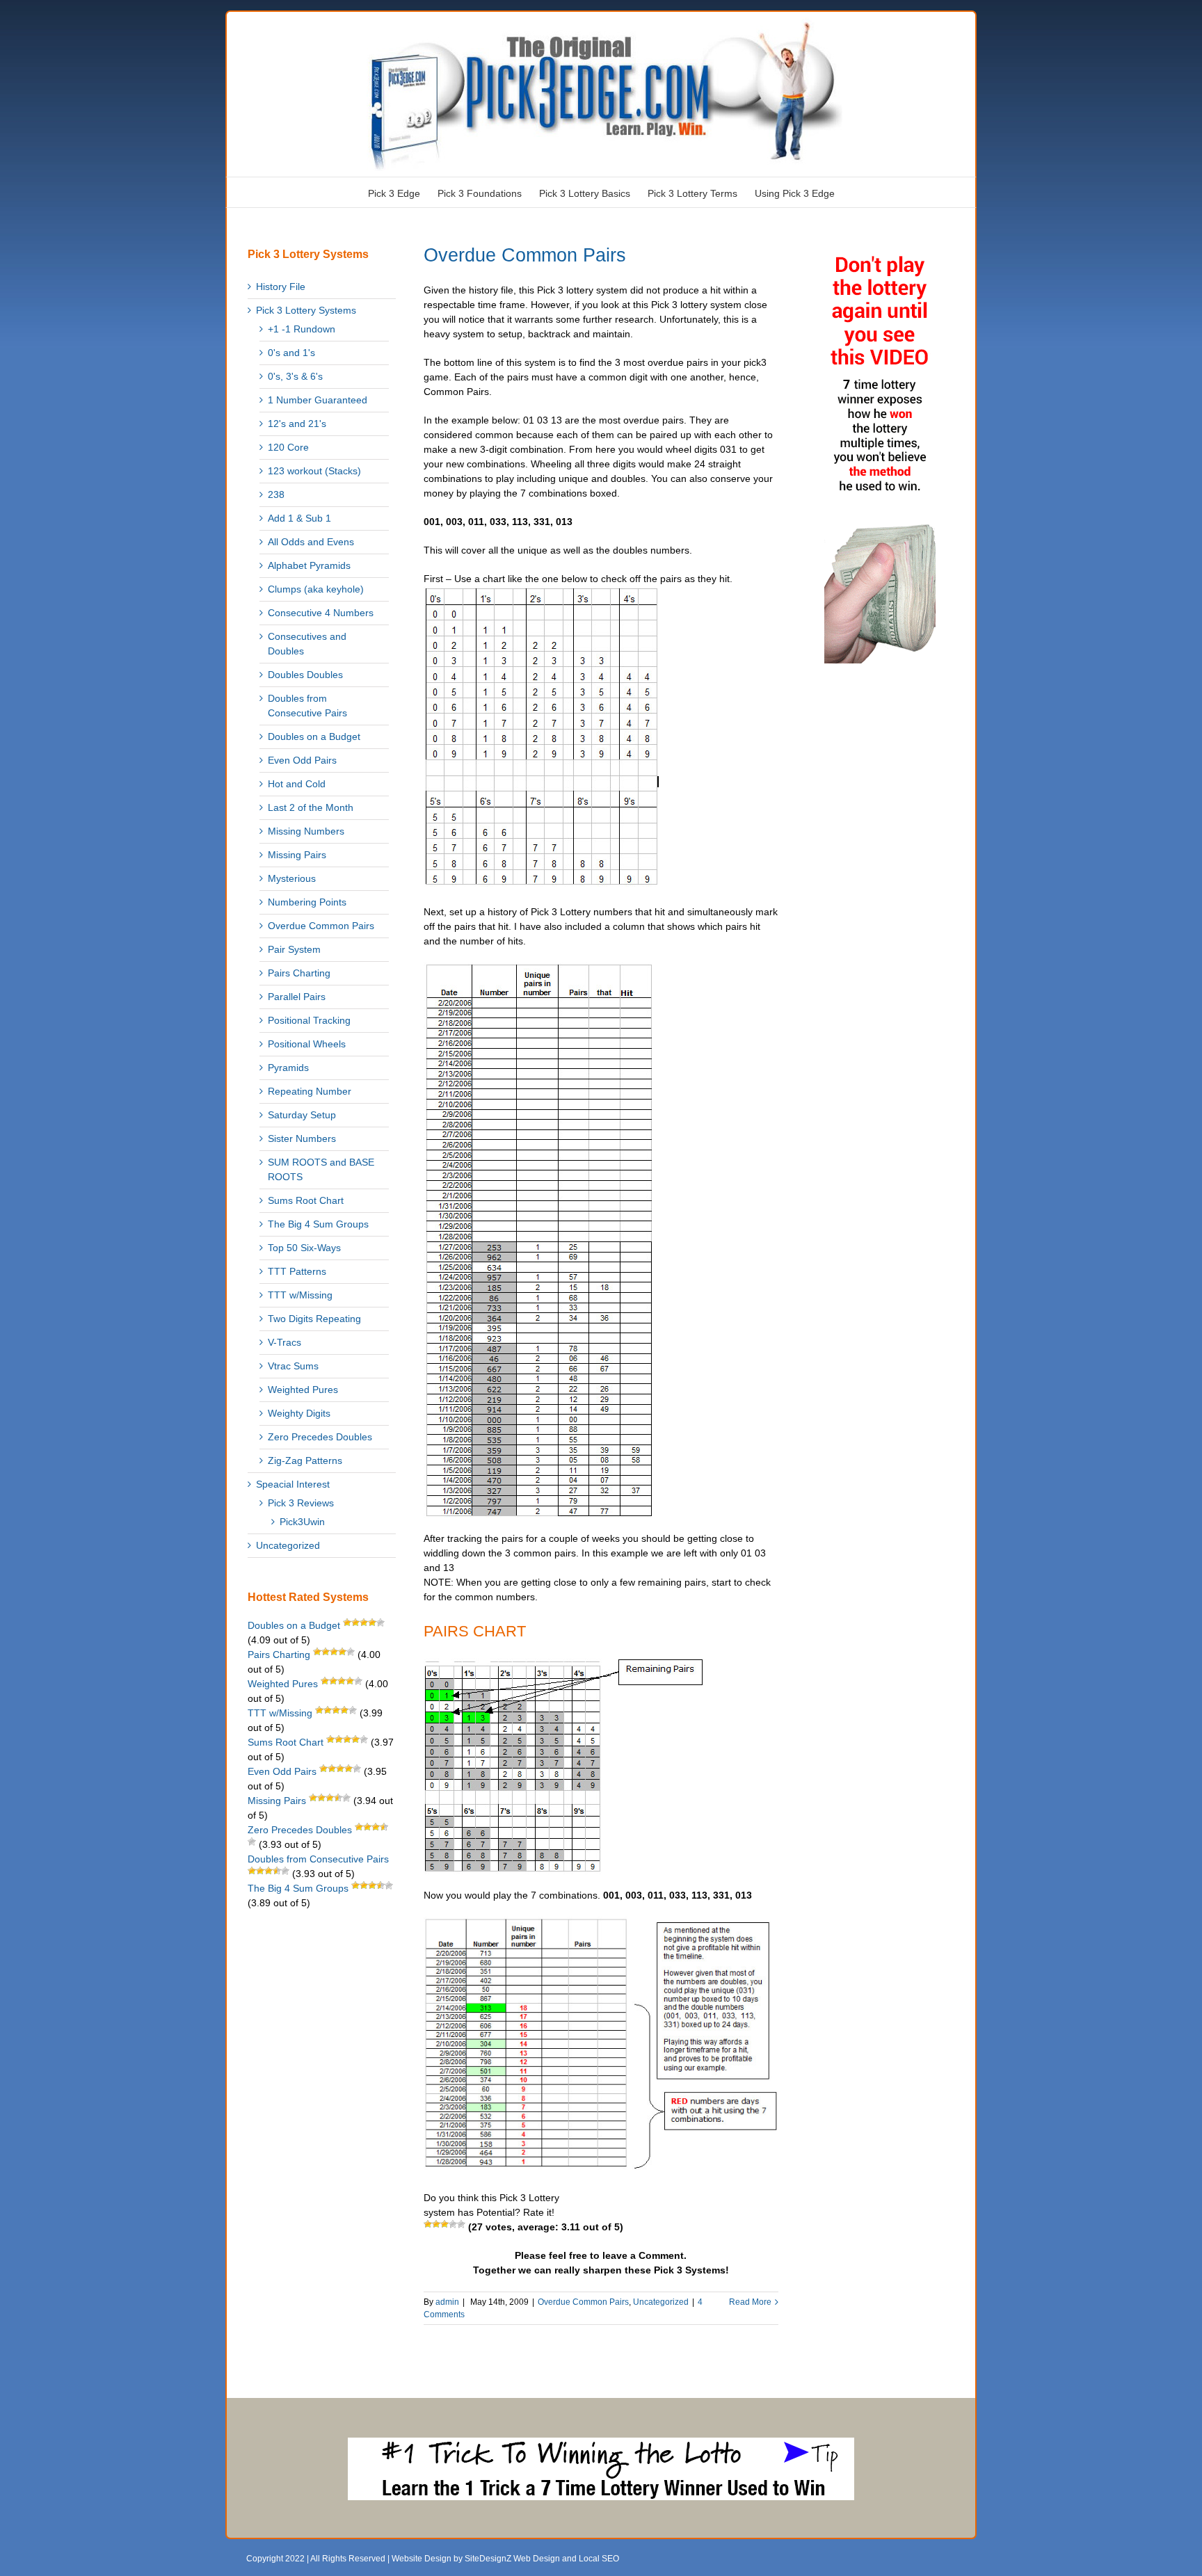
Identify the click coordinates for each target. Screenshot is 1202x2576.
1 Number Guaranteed (318, 400)
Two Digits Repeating (314, 1319)
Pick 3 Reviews (301, 1503)
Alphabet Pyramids (309, 565)
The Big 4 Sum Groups (318, 1224)
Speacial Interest (293, 1484)
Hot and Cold (297, 784)
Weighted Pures (303, 1390)
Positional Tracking (309, 1020)
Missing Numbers (306, 831)
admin (447, 2302)
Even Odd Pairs (302, 760)
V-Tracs (285, 1342)
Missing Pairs (297, 855)
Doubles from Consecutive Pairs (307, 706)
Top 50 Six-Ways (304, 1248)
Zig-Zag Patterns (305, 1460)
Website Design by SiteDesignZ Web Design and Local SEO (505, 2559)
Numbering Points (307, 902)
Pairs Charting (299, 973)
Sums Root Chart (306, 1200)
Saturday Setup (302, 1115)
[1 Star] (428, 2224)
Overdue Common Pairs (525, 255)
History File (281, 287)
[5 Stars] (461, 2224)
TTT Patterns (297, 1271)
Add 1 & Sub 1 (299, 518)
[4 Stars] (453, 2224)
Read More (750, 2302)
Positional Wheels (307, 1044)
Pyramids (288, 1068)
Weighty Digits (299, 1413)
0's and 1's (291, 353)
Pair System (294, 949)
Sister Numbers (302, 1138)
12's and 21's (297, 424)
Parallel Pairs (297, 997)
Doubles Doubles (305, 675)
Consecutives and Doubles (307, 644)
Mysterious (292, 878)
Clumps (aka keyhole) (316, 589)
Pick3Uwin (302, 1522)
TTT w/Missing (300, 1295)
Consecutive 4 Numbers (321, 613)
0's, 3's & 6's (295, 376)
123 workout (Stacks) (314, 471)
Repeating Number (310, 1091)
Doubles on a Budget (314, 736)
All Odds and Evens (311, 542)
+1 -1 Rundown (302, 329)
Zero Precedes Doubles (320, 1437)
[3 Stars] (444, 2224)
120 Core (288, 447)
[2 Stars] (436, 2224)
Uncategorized (661, 2302)
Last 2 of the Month (311, 807)
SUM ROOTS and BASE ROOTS (321, 1169)
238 (276, 494)
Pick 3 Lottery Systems (306, 310)
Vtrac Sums (293, 1366)
